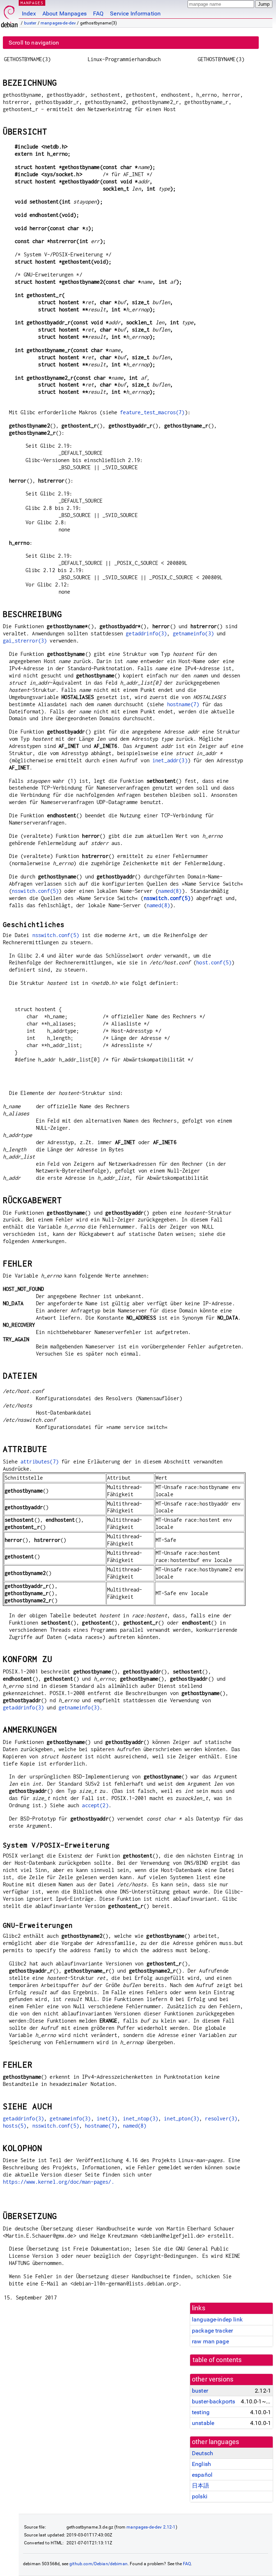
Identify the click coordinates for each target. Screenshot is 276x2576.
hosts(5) (15, 2126)
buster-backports (213, 2401)
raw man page (210, 2341)
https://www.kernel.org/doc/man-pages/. (59, 2182)
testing (201, 2412)
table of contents (217, 2360)
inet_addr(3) (170, 760)
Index (29, 13)
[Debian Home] (9, 15)
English (201, 2464)
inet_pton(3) (181, 2118)
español (202, 2475)
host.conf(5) (214, 962)
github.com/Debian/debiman (98, 2564)
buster (30, 23)
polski (200, 2496)
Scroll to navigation (34, 43)
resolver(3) (221, 2118)
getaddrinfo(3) (146, 633)
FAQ (98, 13)
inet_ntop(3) (141, 2118)
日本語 (201, 2486)
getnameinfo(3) (193, 633)
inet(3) (107, 2118)
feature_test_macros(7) (152, 412)
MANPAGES (32, 3)
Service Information (135, 13)
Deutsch (203, 2453)
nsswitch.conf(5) (35, 891)
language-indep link (217, 2319)
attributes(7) (40, 1461)
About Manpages (65, 13)
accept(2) (95, 1805)
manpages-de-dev (58, 23)
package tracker (212, 2331)
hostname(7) (183, 704)
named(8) (170, 891)
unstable (203, 2423)
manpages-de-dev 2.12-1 (151, 2527)
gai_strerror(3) (25, 641)
